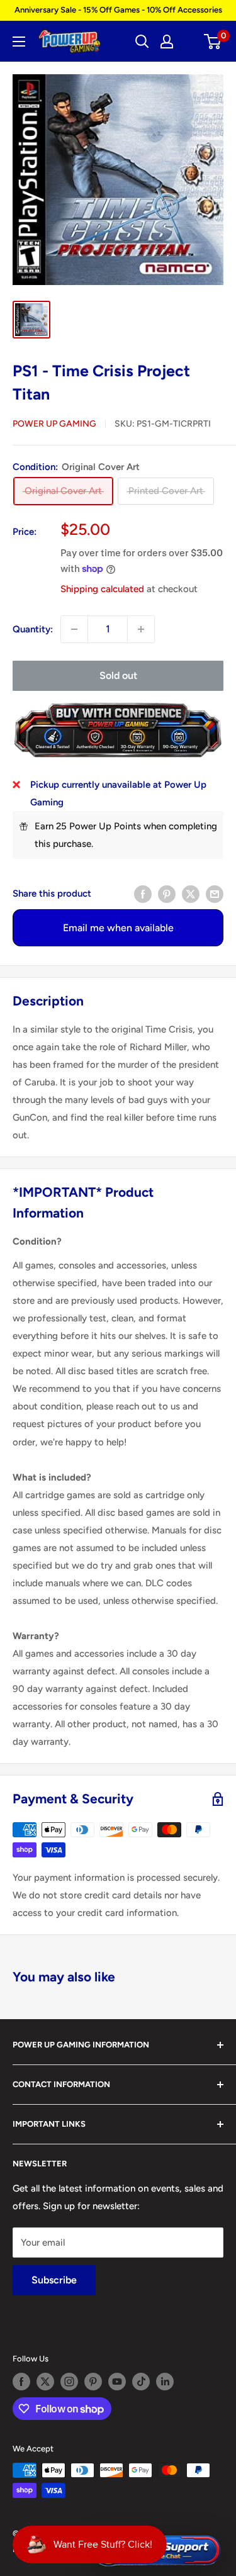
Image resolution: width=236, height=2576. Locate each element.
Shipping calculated (102, 589)
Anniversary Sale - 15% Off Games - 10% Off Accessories (118, 10)
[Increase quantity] (141, 629)
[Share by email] (215, 893)
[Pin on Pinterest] (167, 893)
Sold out (118, 675)
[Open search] (142, 42)
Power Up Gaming (54, 424)
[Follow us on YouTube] (117, 2382)
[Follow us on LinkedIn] (165, 2382)
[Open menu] (19, 42)
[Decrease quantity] (74, 629)
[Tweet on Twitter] (191, 893)
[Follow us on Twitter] (45, 2382)
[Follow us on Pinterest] (93, 2382)
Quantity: (33, 629)
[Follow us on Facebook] (21, 2382)
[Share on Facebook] (143, 893)
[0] (213, 42)
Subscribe (54, 2280)
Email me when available (118, 928)
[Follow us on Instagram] (69, 2382)
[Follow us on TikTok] (141, 2382)
